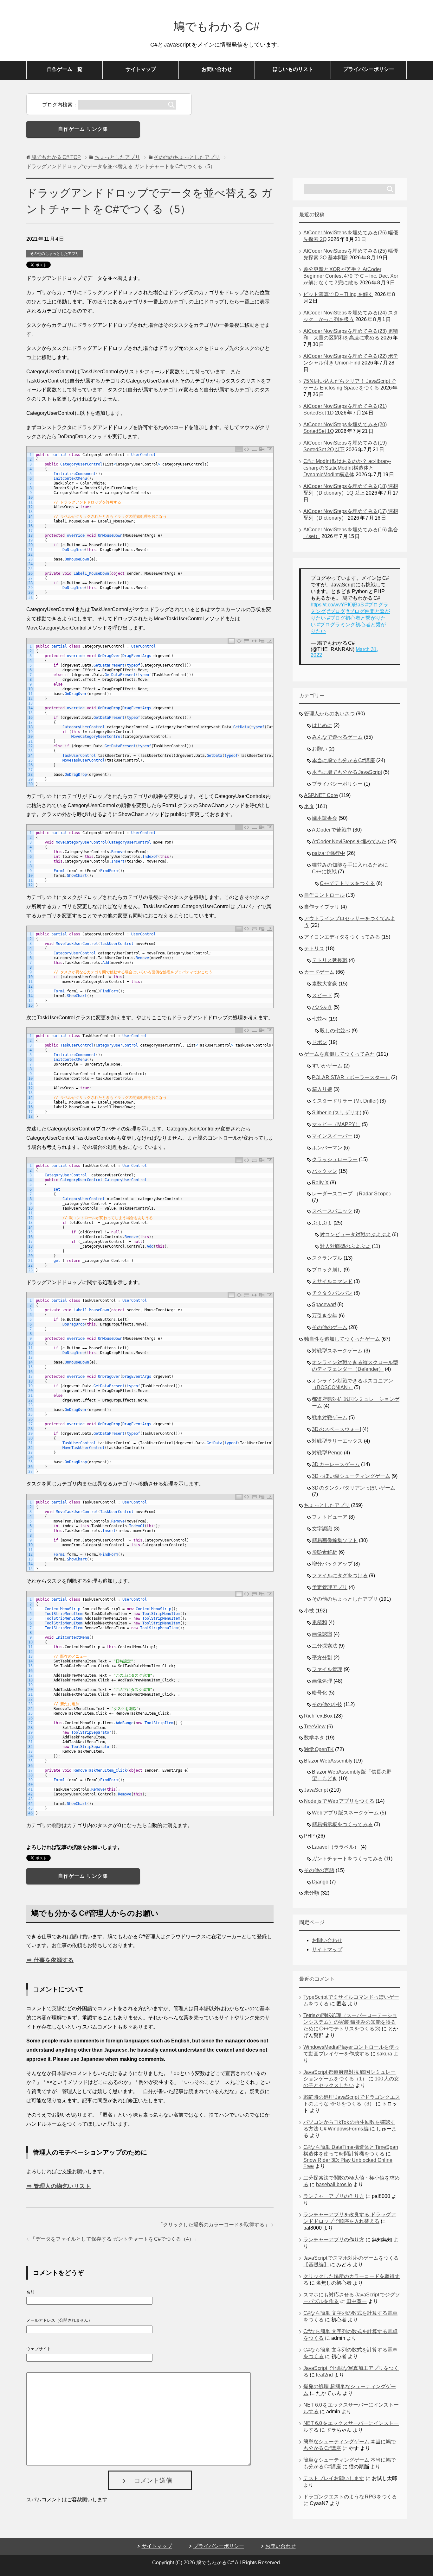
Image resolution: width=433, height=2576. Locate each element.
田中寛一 (357, 2301)
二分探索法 (325, 1646)
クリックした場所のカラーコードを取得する (214, 2225)
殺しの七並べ (335, 1031)
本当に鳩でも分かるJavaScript (347, 772)
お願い (320, 749)
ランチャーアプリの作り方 (334, 2196)
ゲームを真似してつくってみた (339, 1054)
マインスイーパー (332, 1136)
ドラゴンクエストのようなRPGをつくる (350, 2497)
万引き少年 (325, 1316)
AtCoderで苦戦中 (332, 830)
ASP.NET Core (321, 795)
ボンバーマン (327, 1148)
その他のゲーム (330, 1327)
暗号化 (320, 1693)
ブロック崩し (327, 1270)
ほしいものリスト (293, 69)
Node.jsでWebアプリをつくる (339, 1801)
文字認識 (322, 1529)
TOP (56, 157)
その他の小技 (327, 1704)
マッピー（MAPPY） (336, 1124)
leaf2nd (324, 2375)
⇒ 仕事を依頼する (50, 1960)
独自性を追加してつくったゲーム (342, 1339)
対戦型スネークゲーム (337, 1351)
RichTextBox (318, 1716)
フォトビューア (330, 1517)
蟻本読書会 (325, 818)
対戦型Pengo (327, 1453)
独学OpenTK (319, 1749)
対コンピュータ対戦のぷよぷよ (355, 1234)
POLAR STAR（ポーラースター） (351, 1077)
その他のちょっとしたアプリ (55, 254)
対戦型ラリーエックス (337, 1441)
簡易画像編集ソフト (335, 1540)
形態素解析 (325, 1552)
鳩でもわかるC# (217, 26)
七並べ (320, 1019)
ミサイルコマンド (332, 1281)
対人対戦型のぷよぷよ (345, 1246)
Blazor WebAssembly (328, 1761)
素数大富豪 (325, 984)
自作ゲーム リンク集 (83, 129)
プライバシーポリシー (369, 69)
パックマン (325, 1171)
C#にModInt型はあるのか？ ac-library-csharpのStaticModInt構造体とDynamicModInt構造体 (347, 468)
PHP (309, 1836)
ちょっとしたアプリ (327, 1505)
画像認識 (322, 1634)
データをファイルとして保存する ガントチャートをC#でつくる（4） (115, 2239)
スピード (322, 995)
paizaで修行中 (329, 853)
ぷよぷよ (322, 1223)
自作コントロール (324, 895)
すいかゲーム (327, 1066)
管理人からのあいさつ (329, 714)
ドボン (320, 1042)
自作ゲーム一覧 (65, 69)
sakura (385, 2054)
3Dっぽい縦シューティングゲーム (351, 1476)
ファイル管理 (327, 1669)
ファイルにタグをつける (340, 1576)
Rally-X (320, 1183)
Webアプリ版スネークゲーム (345, 1813)
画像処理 (322, 1681)
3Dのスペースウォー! (336, 1429)
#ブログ (336, 611)
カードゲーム (319, 972)
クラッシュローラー (335, 1159)
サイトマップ (141, 69)
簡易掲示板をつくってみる (342, 1824)
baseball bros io (334, 2184)
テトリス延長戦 (330, 960)
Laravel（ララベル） (336, 1847)
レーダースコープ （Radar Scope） (353, 1194)
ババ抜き (322, 1007)
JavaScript (316, 1790)
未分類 (312, 1893)
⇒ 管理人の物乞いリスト (58, 2186)
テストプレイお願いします (334, 2478)
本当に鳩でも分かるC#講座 (343, 760)
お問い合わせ (217, 69)
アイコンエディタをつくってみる (342, 937)
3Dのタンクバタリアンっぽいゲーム (354, 1488)
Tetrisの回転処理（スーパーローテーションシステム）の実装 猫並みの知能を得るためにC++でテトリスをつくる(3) (350, 2022)
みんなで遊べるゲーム (337, 737)
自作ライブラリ (322, 907)
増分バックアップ (332, 1564)
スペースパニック (332, 1211)
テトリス (314, 949)
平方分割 (322, 1658)
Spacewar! (324, 1304)
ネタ (309, 806)
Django (320, 1882)
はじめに (322, 725)
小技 (309, 1611)
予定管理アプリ (330, 1587)
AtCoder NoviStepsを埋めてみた (349, 842)
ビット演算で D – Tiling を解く (338, 294)
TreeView (315, 1727)
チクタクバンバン (332, 1293)
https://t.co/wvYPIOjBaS (337, 605)
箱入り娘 (322, 1089)
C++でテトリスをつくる (347, 883)
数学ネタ (314, 1738)
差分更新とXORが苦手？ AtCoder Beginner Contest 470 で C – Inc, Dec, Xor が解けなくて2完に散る (351, 276)
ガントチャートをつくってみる (347, 1859)
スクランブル (327, 1258)
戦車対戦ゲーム (330, 1418)
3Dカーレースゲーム (336, 1464)
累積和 (320, 1622)
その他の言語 (319, 1870)
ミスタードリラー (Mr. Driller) (345, 1101)
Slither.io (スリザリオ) (337, 1113)
